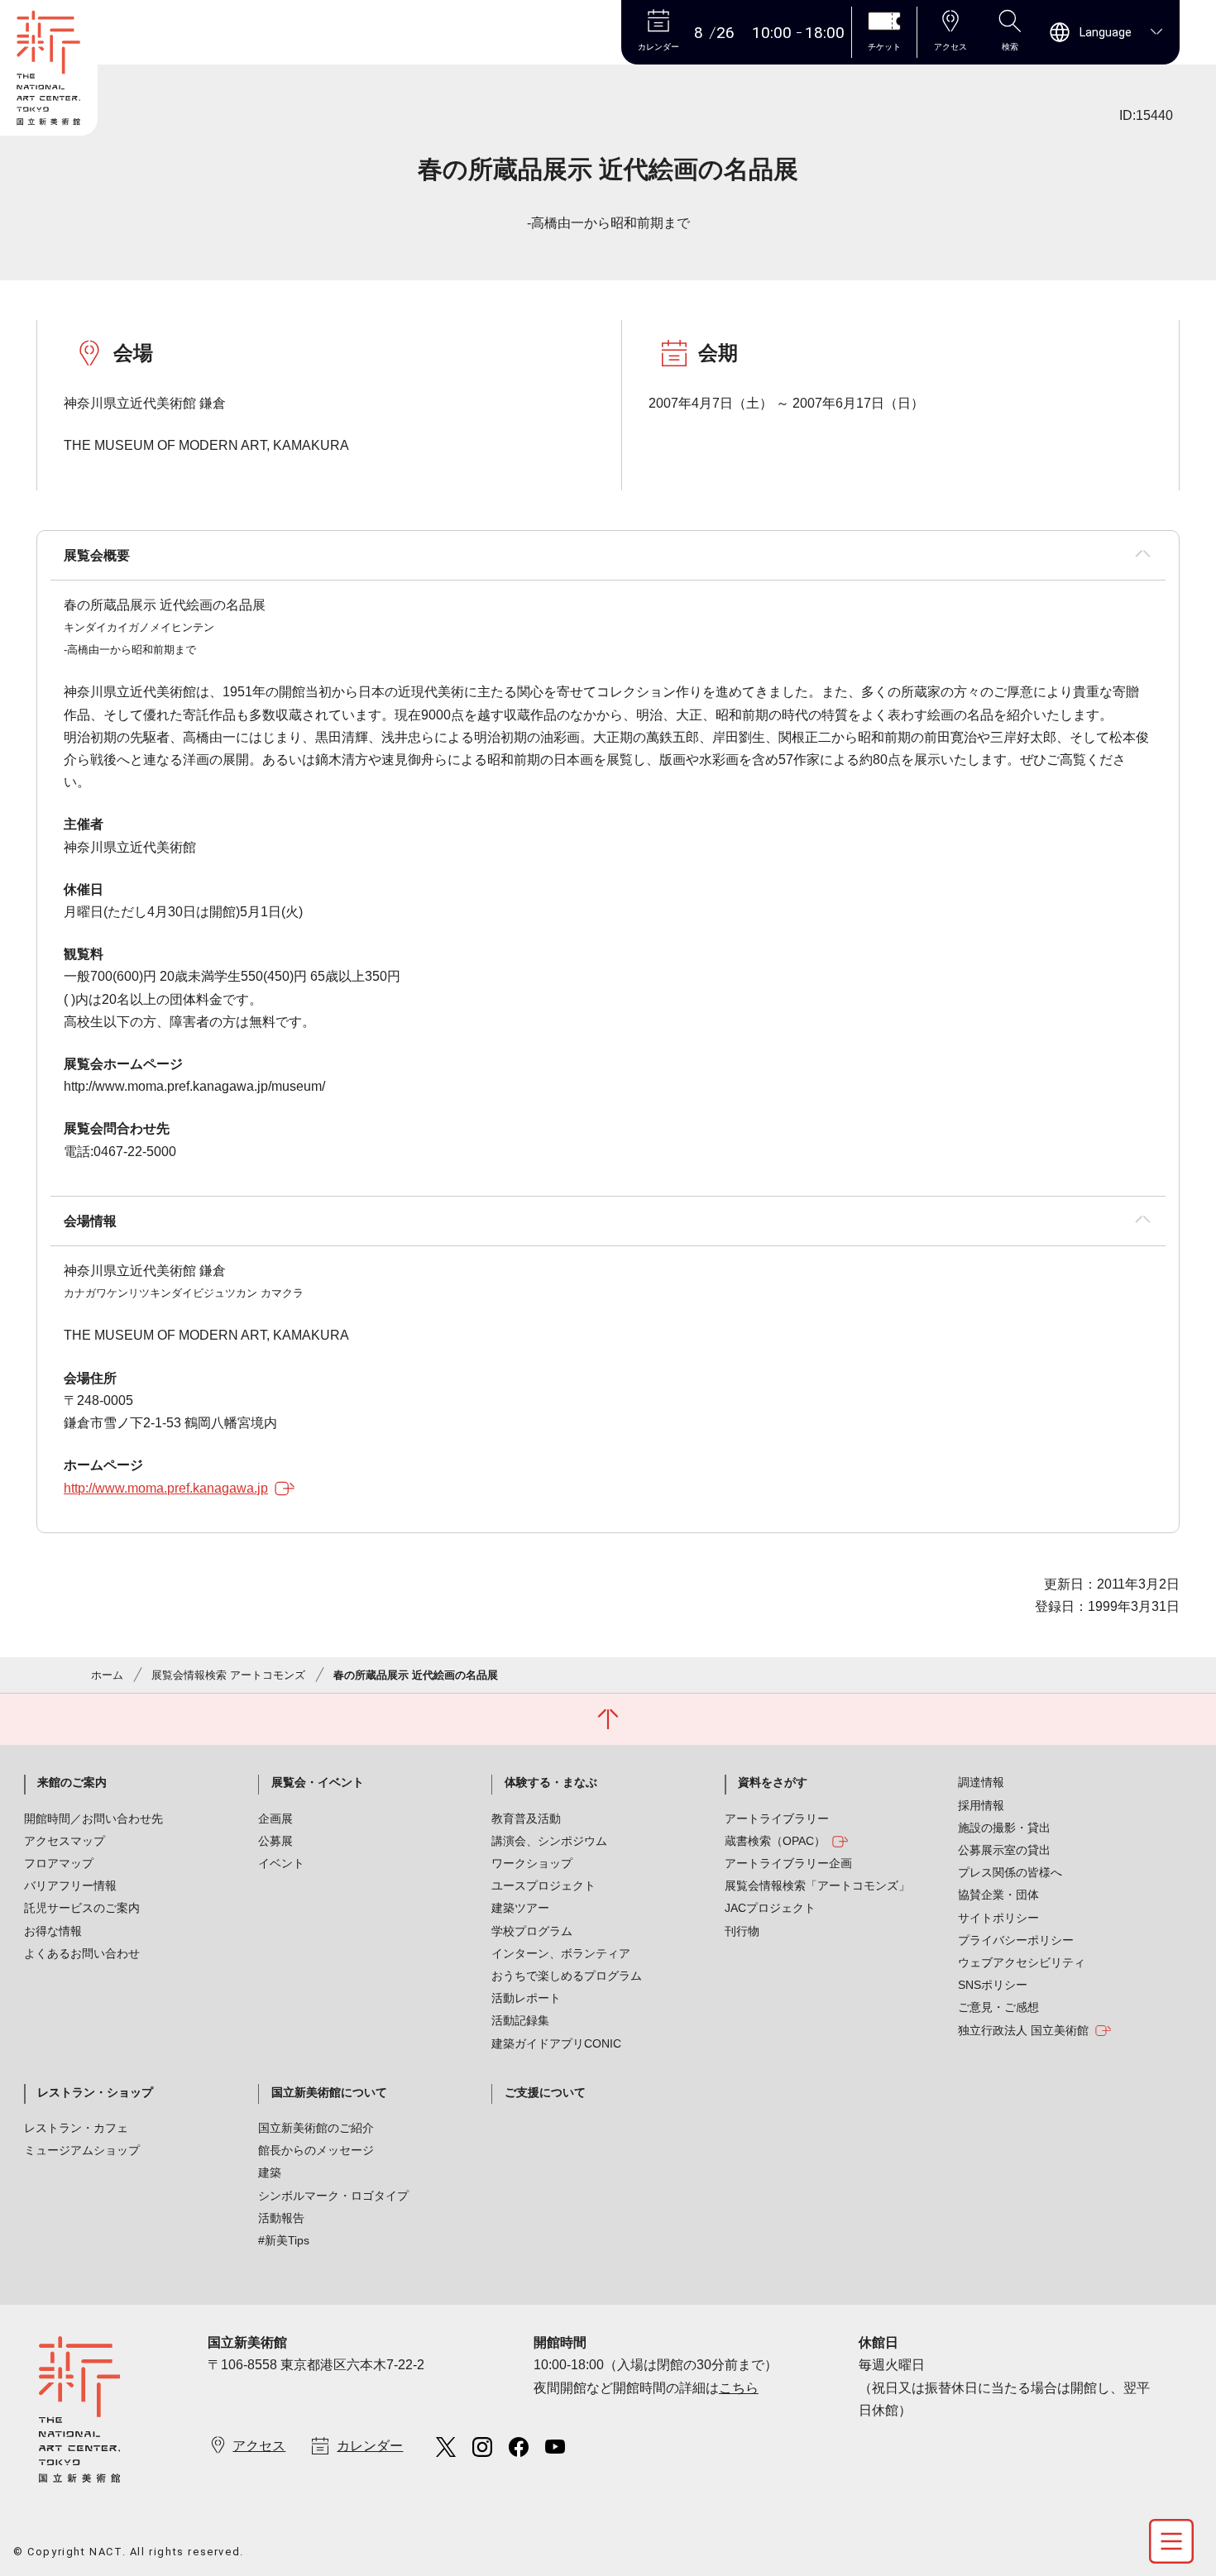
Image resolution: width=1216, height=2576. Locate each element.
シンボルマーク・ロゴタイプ (333, 2196)
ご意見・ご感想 (998, 2007)
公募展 (275, 1841)
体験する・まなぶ (551, 1782)
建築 (270, 2172)
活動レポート (526, 1998)
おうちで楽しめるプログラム (567, 1976)
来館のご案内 (72, 1782)
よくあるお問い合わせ (82, 1953)
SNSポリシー (993, 1985)
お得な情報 (53, 1931)
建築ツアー (520, 1908)
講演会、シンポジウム (549, 1841)
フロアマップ (59, 1863)
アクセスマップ (65, 1841)
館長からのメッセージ (316, 2150)
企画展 (275, 1818)
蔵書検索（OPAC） (775, 1841)
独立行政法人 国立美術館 (1023, 2030)
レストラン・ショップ (95, 2092)
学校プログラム (532, 1931)
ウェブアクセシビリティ (1022, 1962)
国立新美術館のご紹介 (316, 2128)
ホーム (107, 1675)
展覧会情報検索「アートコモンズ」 (817, 1885)
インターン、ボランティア (561, 1953)
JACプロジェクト (770, 1908)
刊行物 (742, 1931)
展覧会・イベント (318, 1782)
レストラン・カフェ (76, 2128)
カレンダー (370, 2446)
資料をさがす (773, 1782)
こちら (739, 2388)
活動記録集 (520, 2020)
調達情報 (981, 1782)
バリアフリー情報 (70, 1885)
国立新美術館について (329, 2092)
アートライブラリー (777, 1818)
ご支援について (545, 2092)
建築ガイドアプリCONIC (556, 2043)
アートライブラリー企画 (788, 1863)
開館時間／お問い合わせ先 (93, 1818)
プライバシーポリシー (1016, 1940)
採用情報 (981, 1805)
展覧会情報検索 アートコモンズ (228, 1675)
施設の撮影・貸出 (1004, 1828)
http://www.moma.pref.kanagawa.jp (166, 1488)
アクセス (259, 2446)
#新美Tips (284, 2240)
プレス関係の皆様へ (1010, 1872)
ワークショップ (532, 1863)
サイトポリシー (998, 1918)
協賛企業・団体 (998, 1895)
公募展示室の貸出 (1004, 1850)
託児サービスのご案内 (82, 1908)
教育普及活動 (526, 1818)
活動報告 (281, 2218)
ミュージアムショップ (82, 2150)
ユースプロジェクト (543, 1885)
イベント (281, 1863)
